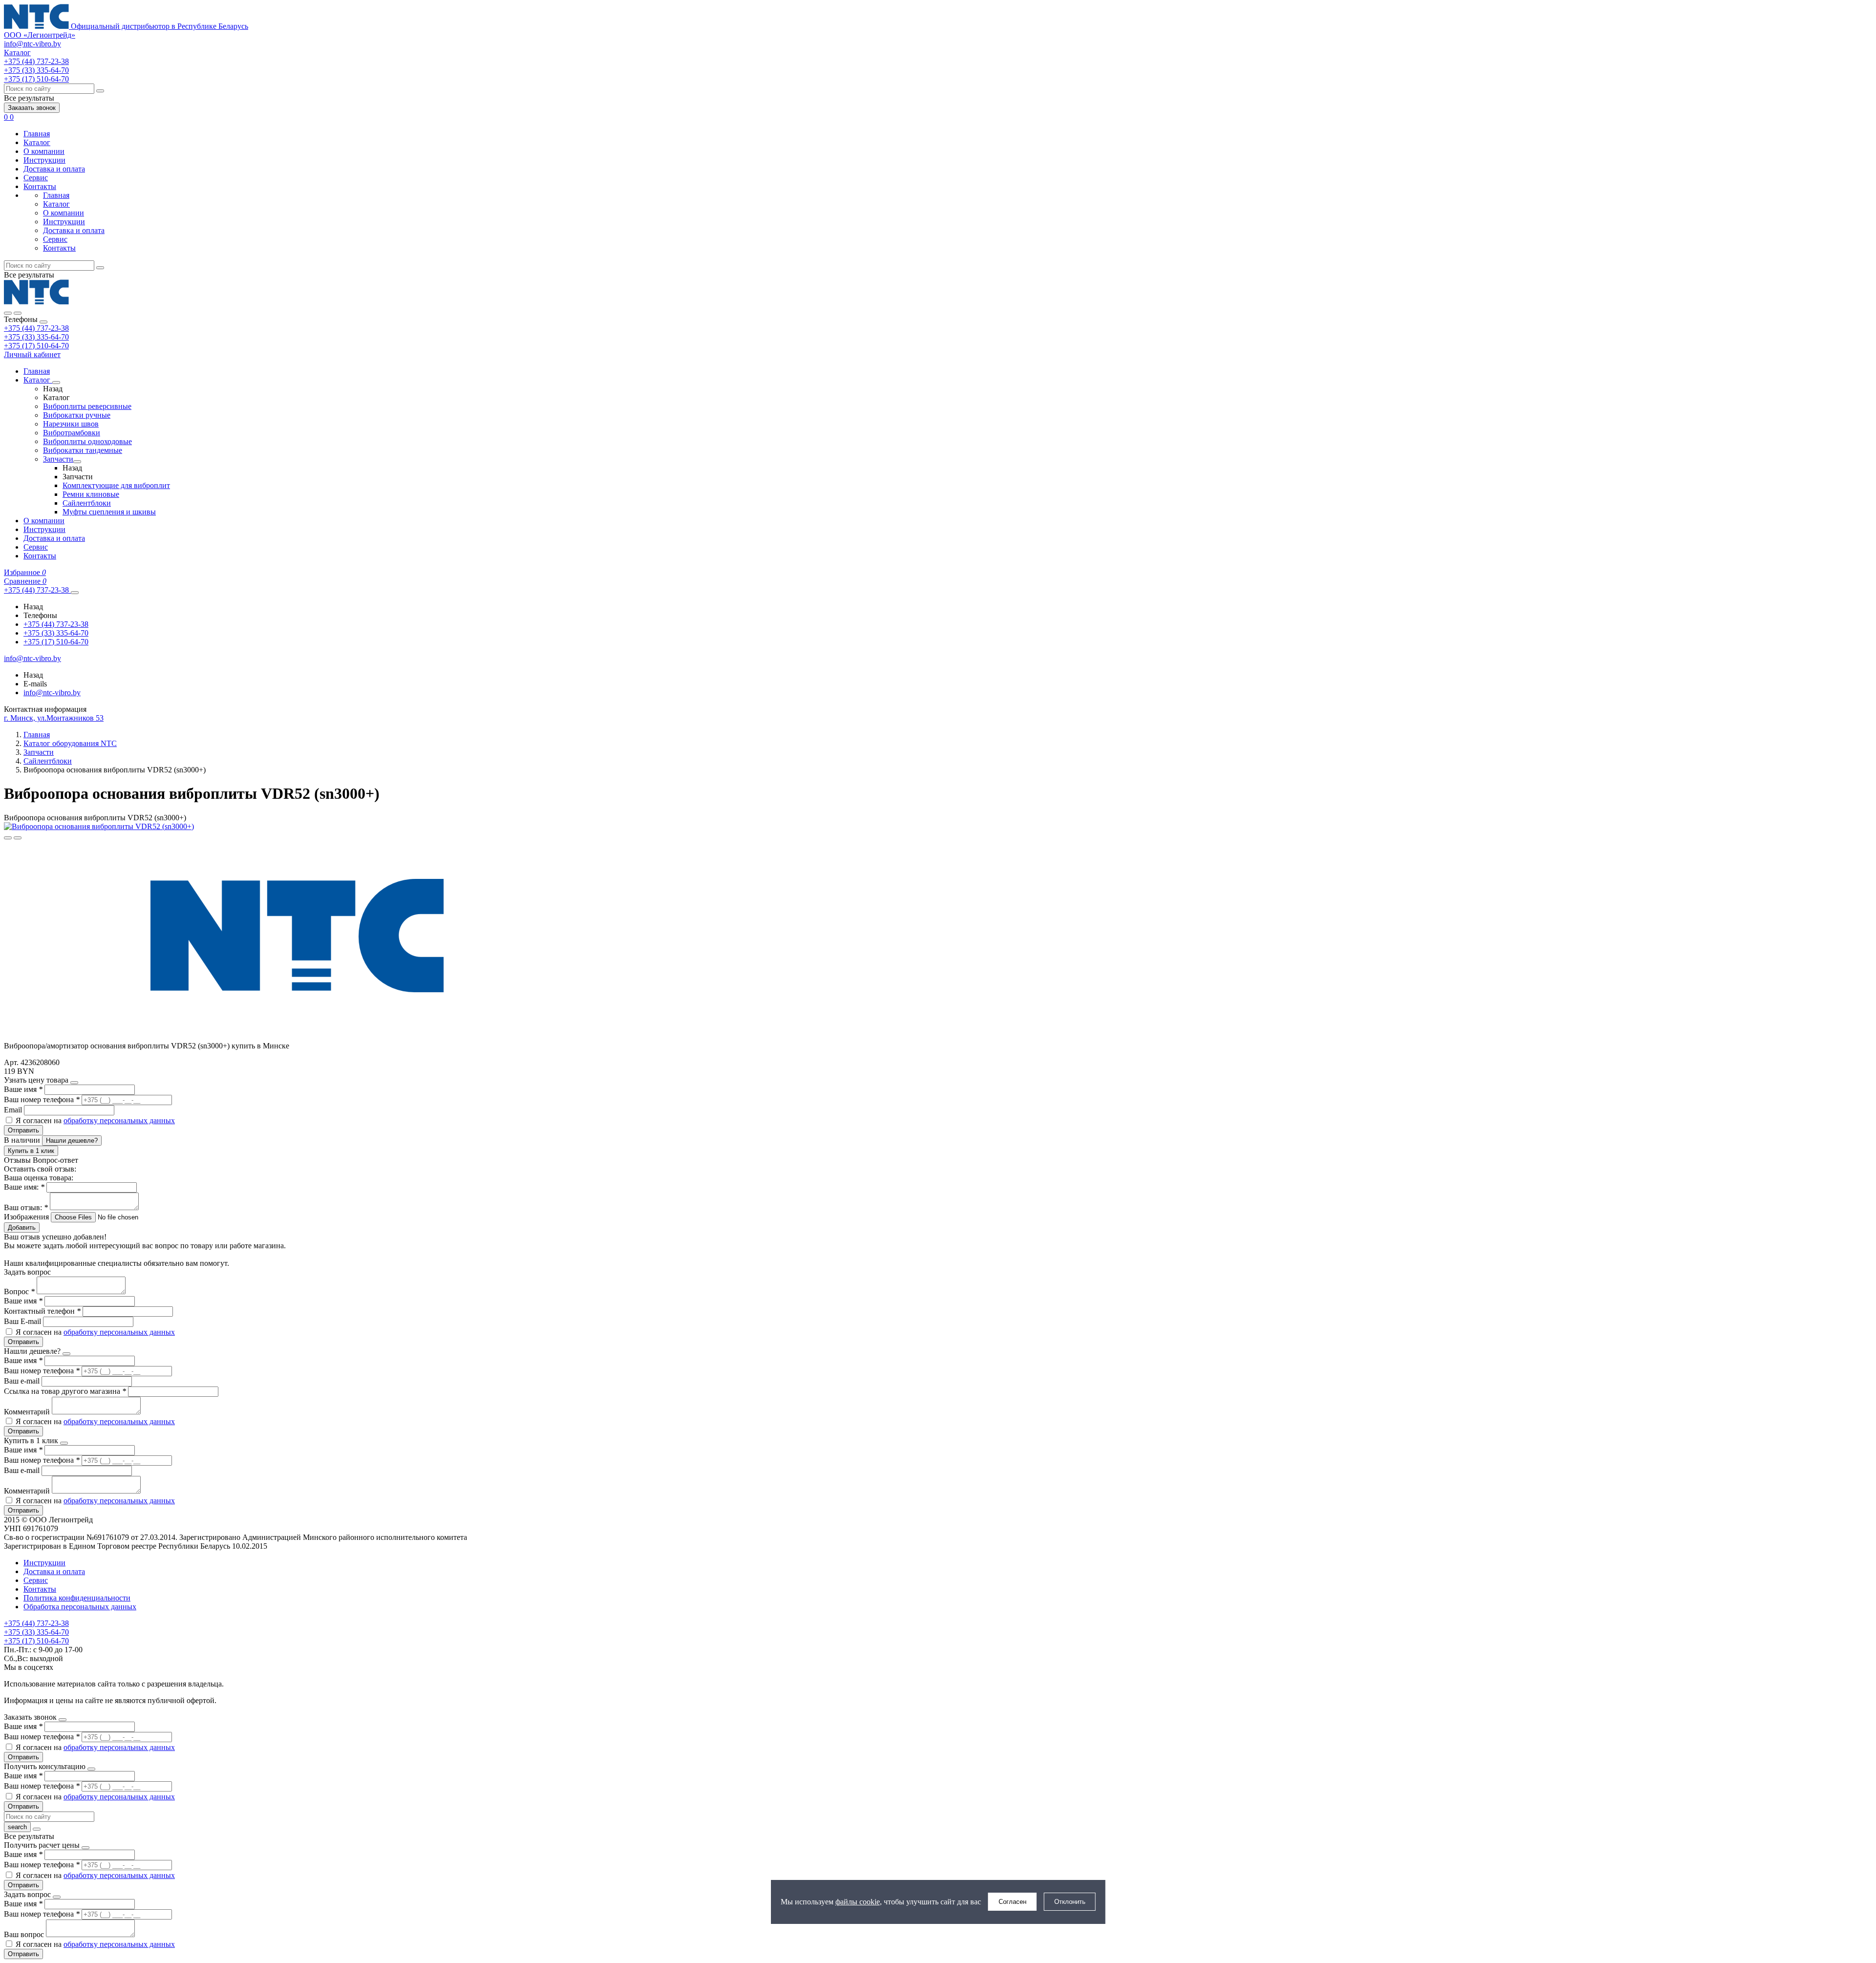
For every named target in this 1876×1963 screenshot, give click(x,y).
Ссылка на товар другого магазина (65, 1391)
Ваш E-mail (22, 1321)
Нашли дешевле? (72, 1141)
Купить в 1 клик (31, 1151)
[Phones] (8, 313)
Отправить (23, 1130)
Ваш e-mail (23, 1381)
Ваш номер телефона (42, 1099)
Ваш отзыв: (26, 1207)
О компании (44, 151)
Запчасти (58, 459)
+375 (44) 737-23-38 (36, 328)
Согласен (1013, 1902)
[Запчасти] (77, 462)
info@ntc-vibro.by (32, 44)
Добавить (22, 1227)
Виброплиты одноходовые (87, 441)
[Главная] (36, 302)
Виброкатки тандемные (83, 450)
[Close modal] (74, 1083)
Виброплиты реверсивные (87, 406)
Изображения (26, 1217)
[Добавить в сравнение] (18, 838)
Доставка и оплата (54, 169)
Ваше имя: (24, 1187)
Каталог (37, 142)
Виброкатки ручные (77, 415)
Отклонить (1070, 1902)
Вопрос (19, 1291)
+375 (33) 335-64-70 (36, 337)
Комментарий (28, 1412)
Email (14, 1110)
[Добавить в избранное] (8, 838)
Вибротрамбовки (72, 433)
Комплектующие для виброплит (116, 485)
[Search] (18, 313)
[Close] (43, 322)
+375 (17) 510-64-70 (36, 346)
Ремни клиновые (91, 494)
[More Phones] (75, 593)
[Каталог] (56, 383)
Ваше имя (23, 1089)
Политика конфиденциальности (77, 1598)
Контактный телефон (42, 1311)
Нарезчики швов (71, 424)
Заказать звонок (32, 108)
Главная (37, 134)
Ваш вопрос (25, 1934)
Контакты (40, 186)
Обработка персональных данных (80, 1607)
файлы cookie (858, 1902)
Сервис (36, 178)
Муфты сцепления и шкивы (109, 512)
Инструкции (44, 160)
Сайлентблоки (87, 503)
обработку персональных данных (119, 1120)
